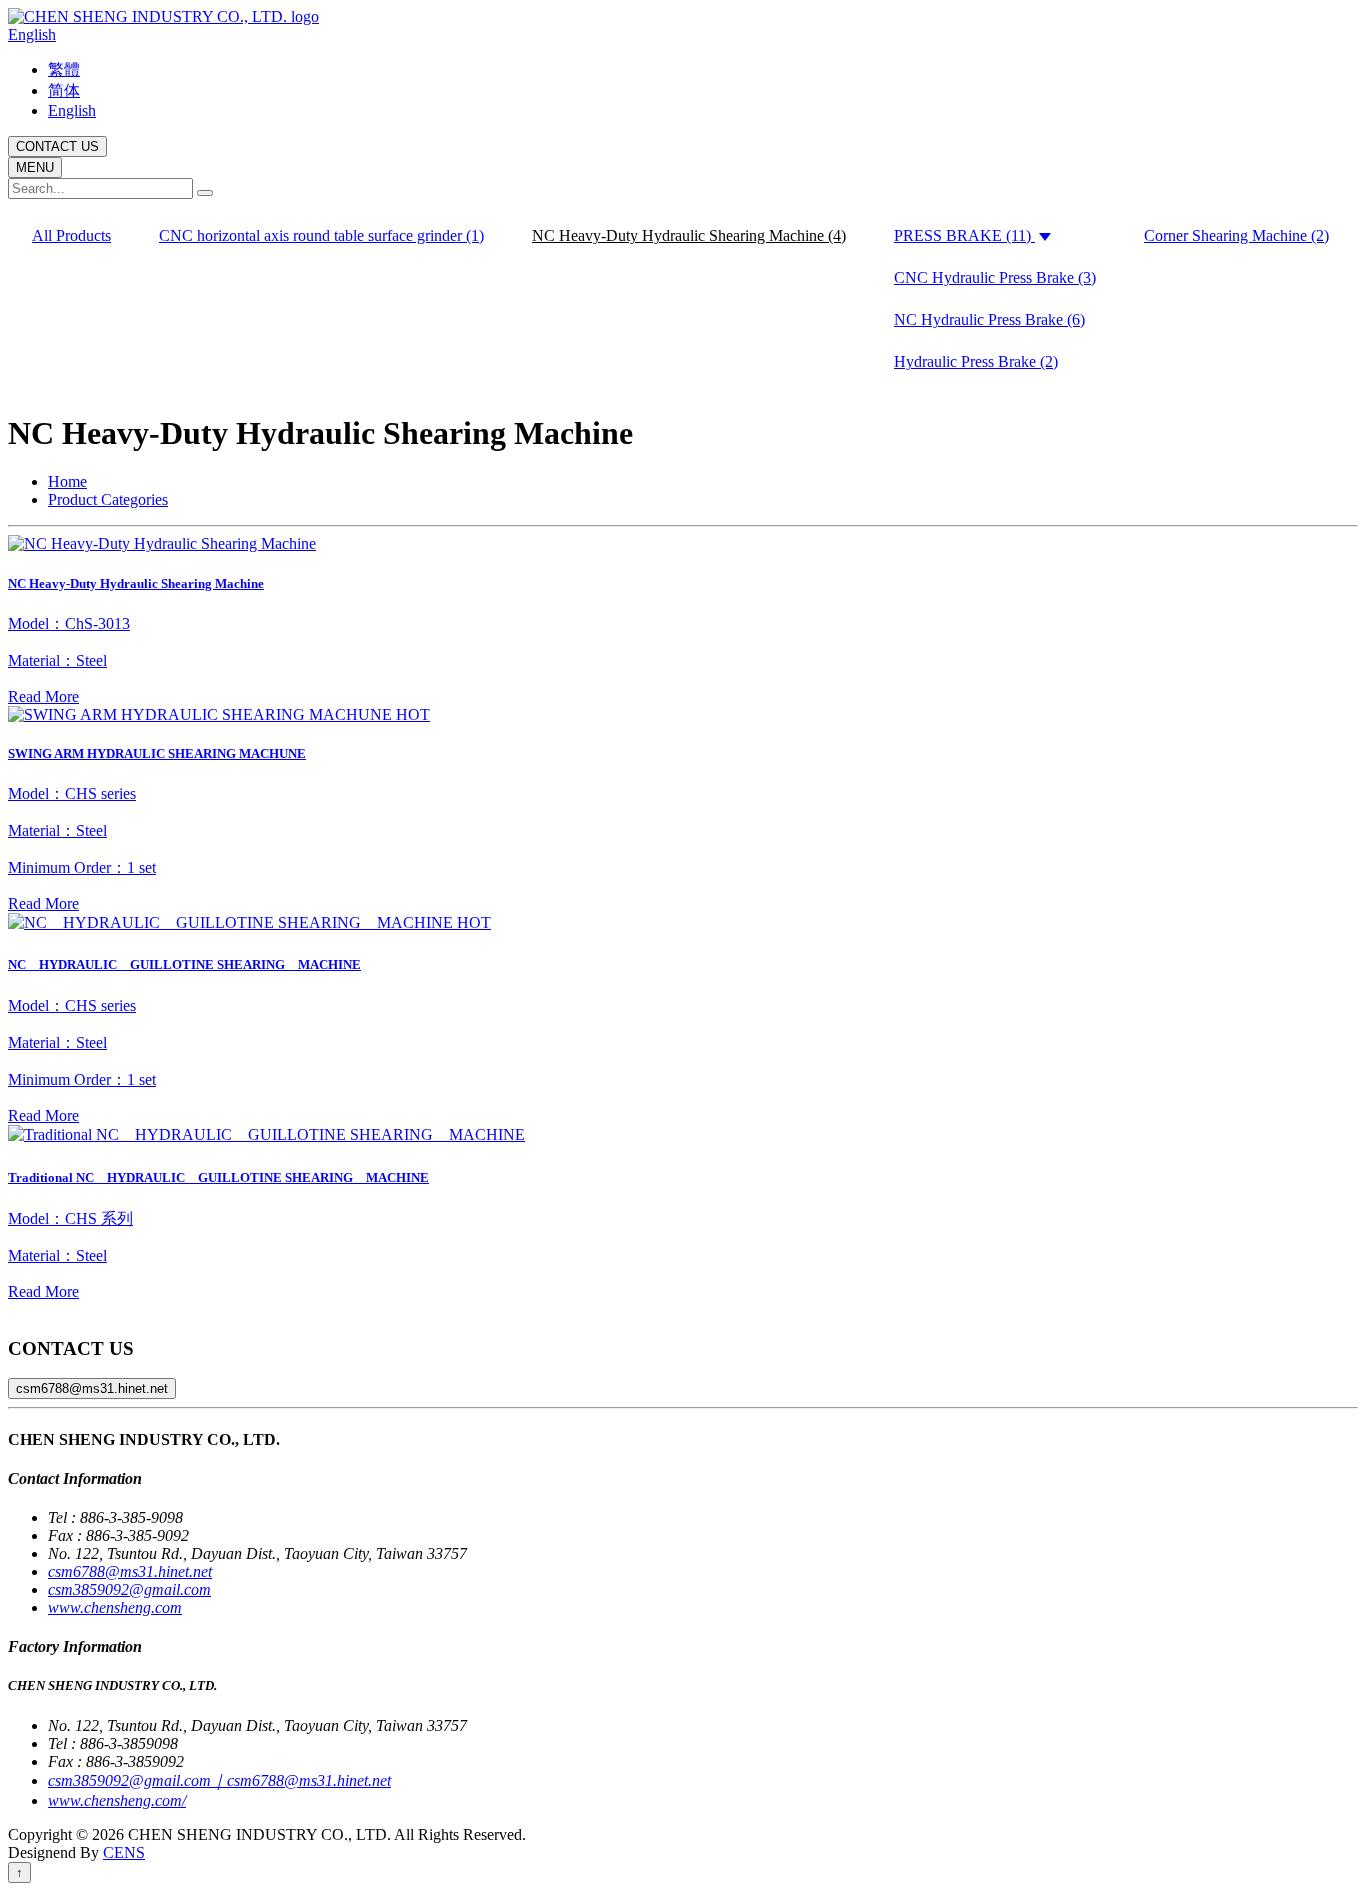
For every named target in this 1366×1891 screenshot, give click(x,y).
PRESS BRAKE (962, 235)
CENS (124, 1852)
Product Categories (108, 499)
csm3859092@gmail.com (129, 1589)
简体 (64, 90)
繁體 (64, 69)
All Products (71, 235)
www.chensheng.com (115, 1607)
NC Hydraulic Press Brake (989, 319)
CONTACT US (57, 146)
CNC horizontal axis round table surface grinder (321, 235)
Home (67, 481)
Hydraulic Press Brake (976, 361)
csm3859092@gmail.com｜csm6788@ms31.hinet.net (219, 1780)
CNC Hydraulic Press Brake (995, 277)
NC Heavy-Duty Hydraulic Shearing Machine (689, 235)
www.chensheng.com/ (117, 1800)
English (32, 34)
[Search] (205, 193)
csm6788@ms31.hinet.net (92, 1388)
